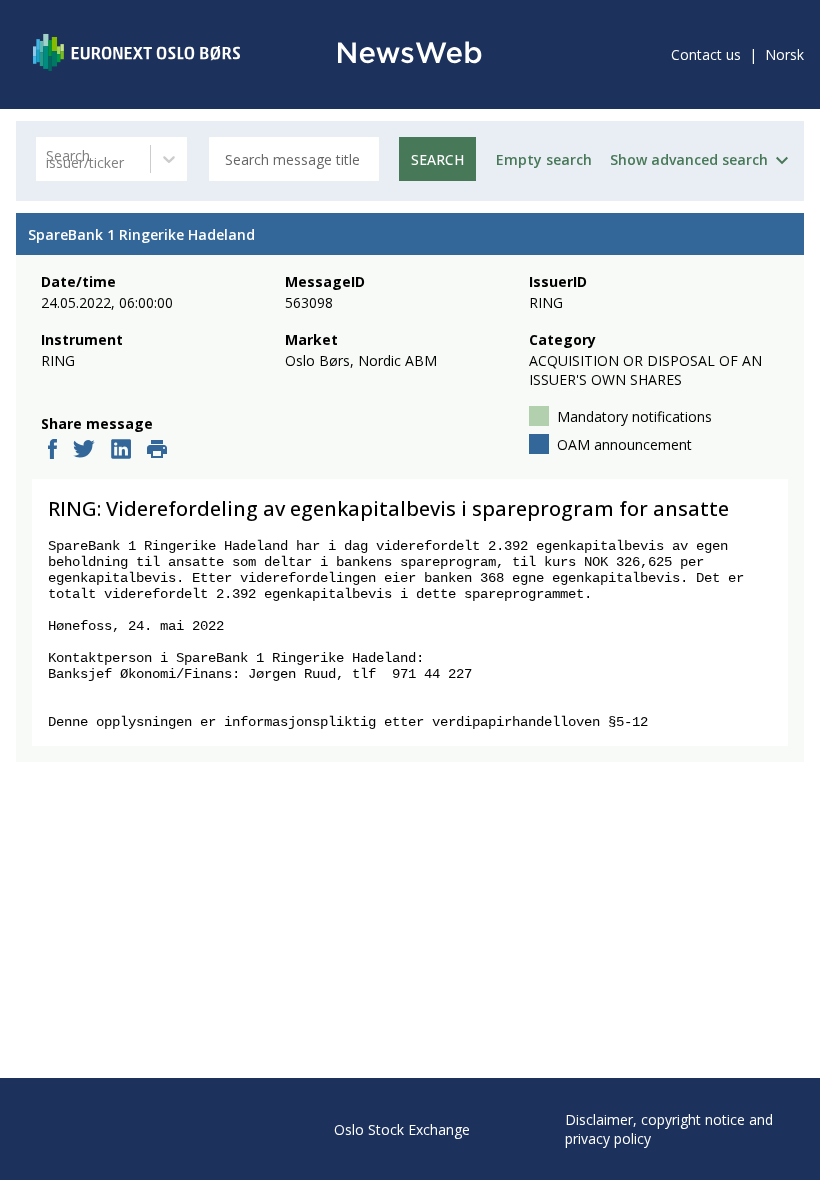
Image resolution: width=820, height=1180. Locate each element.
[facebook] (52, 451)
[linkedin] (121, 451)
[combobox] (48, 159)
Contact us (706, 54)
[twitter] (84, 451)
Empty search (544, 159)
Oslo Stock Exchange (402, 1129)
